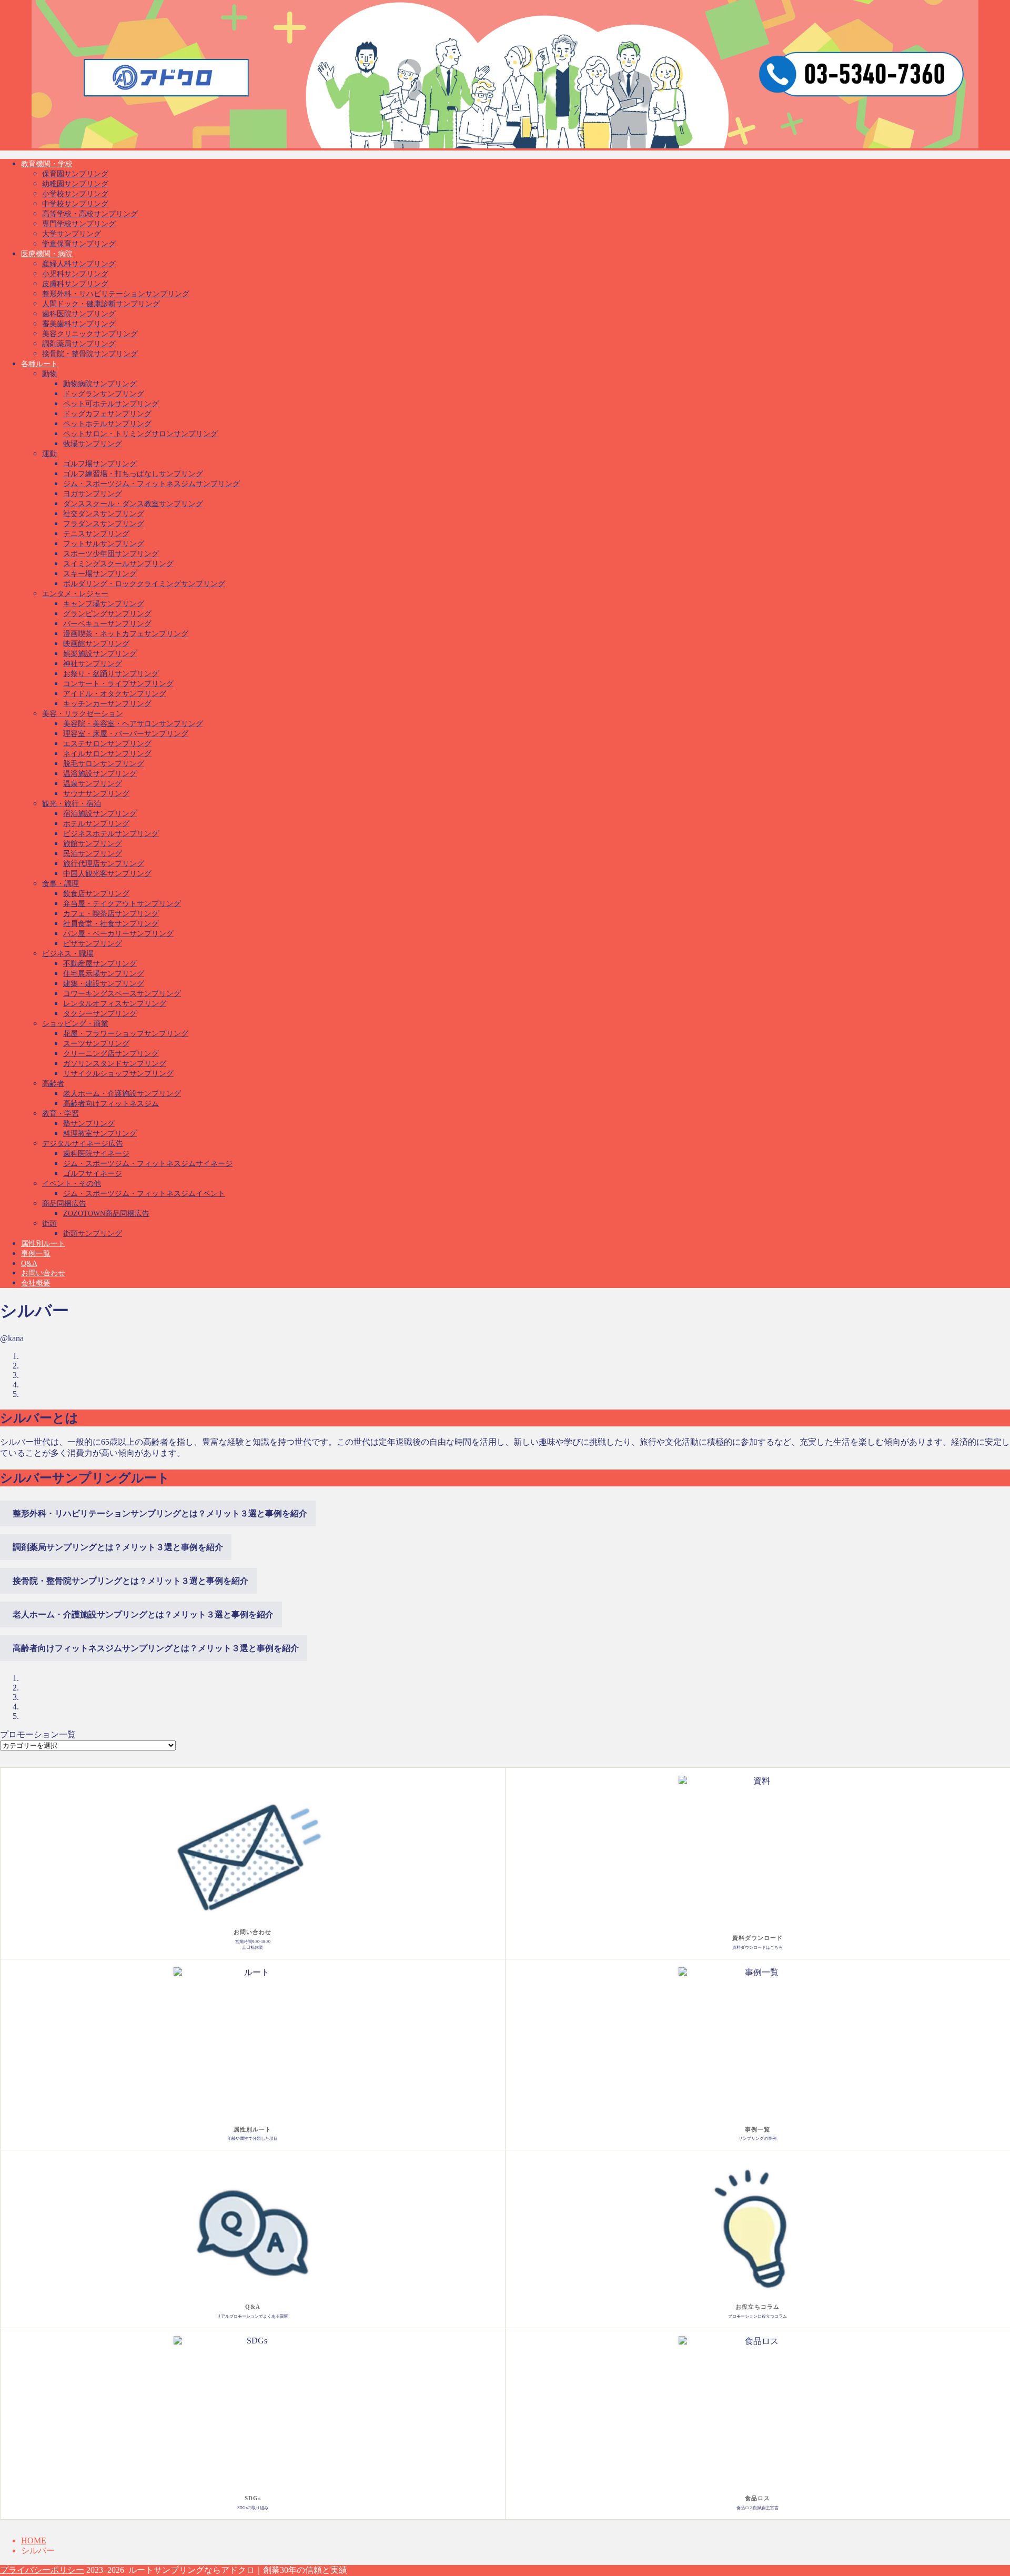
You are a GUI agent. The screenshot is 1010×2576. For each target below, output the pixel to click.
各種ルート (39, 364)
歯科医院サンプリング (79, 314)
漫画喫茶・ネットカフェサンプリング (126, 634)
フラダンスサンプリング (104, 524)
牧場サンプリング (93, 444)
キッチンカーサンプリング (107, 704)
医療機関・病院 (47, 254)
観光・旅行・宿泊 (72, 804)
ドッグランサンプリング (104, 394)
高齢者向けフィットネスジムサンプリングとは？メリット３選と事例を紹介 (156, 1648)
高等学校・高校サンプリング (90, 214)
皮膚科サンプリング (75, 284)
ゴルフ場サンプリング (100, 464)
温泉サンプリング (93, 784)
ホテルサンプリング (96, 824)
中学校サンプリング (75, 204)
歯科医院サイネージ (96, 1154)
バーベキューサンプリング (107, 624)
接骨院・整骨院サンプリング (90, 354)
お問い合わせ (43, 1273)
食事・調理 (60, 884)
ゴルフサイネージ (93, 1174)
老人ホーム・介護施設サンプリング (122, 1094)
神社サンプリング (93, 664)
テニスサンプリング (96, 534)
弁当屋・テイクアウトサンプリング (122, 904)
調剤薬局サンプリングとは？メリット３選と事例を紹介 (118, 1547)
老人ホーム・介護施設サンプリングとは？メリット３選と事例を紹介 (143, 1614)
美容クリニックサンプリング (90, 334)
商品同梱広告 (64, 1204)
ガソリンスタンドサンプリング (115, 1064)
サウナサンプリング (96, 794)
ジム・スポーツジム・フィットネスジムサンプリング (151, 484)
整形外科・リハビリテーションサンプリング (116, 294)
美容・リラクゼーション (83, 714)
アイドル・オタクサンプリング (115, 694)
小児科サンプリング (75, 274)
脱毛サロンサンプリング (104, 764)
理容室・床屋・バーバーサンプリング (126, 734)
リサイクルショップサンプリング (118, 1074)
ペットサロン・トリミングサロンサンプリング (140, 434)
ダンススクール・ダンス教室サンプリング (133, 504)
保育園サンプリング (75, 174)
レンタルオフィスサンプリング (115, 1004)
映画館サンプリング (96, 644)
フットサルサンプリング (104, 544)
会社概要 (36, 1283)
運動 (49, 454)
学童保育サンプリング (79, 244)
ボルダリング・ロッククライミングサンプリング (144, 584)
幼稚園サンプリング (75, 184)
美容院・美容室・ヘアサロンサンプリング (133, 724)
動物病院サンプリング (100, 384)
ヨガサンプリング (93, 494)
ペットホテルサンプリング (107, 424)
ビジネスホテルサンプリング (111, 834)
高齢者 (53, 1084)
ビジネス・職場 (68, 954)
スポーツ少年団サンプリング (111, 554)
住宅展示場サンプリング (104, 974)
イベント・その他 (72, 1184)
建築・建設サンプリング (104, 984)
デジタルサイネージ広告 (83, 1144)
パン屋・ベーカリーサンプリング (118, 934)
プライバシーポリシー (42, 2570)
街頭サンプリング (93, 1234)
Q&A (29, 1264)
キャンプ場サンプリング (104, 604)
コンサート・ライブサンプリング (118, 684)
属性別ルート (43, 1244)
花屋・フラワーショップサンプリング (126, 1034)
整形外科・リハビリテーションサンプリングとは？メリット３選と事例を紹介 (160, 1513)
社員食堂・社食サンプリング (111, 924)
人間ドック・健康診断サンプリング (101, 304)
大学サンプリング (72, 234)
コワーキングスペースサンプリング (122, 994)
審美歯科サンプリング (79, 324)
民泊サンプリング (93, 854)
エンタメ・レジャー (75, 594)
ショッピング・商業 (75, 1024)
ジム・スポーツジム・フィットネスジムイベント (144, 1194)
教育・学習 (60, 1114)
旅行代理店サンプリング (104, 864)
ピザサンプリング (93, 944)
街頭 (49, 1224)
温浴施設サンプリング (100, 774)
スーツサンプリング (96, 1044)
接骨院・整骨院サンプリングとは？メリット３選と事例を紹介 (130, 1581)
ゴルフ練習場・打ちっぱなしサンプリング (133, 474)
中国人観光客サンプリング (107, 874)
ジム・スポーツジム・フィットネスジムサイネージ (148, 1164)
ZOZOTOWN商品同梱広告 (106, 1214)
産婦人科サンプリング (79, 264)
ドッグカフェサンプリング (107, 414)
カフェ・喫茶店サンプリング (111, 914)
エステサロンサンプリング (107, 744)
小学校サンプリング (75, 194)
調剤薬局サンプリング (79, 344)
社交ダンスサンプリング (104, 514)
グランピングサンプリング (107, 614)
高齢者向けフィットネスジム (111, 1104)
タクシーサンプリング (100, 1014)
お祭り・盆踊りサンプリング (111, 674)
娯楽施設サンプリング (100, 654)
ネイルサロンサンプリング (107, 754)
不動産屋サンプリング (100, 964)
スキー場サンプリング (100, 574)
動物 (49, 374)
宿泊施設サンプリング (100, 814)
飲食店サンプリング (96, 894)
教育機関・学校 (47, 164)
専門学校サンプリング (79, 224)
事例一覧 (36, 1254)
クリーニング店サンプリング (111, 1054)
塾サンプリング (89, 1124)
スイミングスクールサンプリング (118, 564)
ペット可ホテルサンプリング (111, 404)
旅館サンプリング (93, 844)
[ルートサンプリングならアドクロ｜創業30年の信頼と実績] (505, 147)
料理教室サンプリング (100, 1134)
